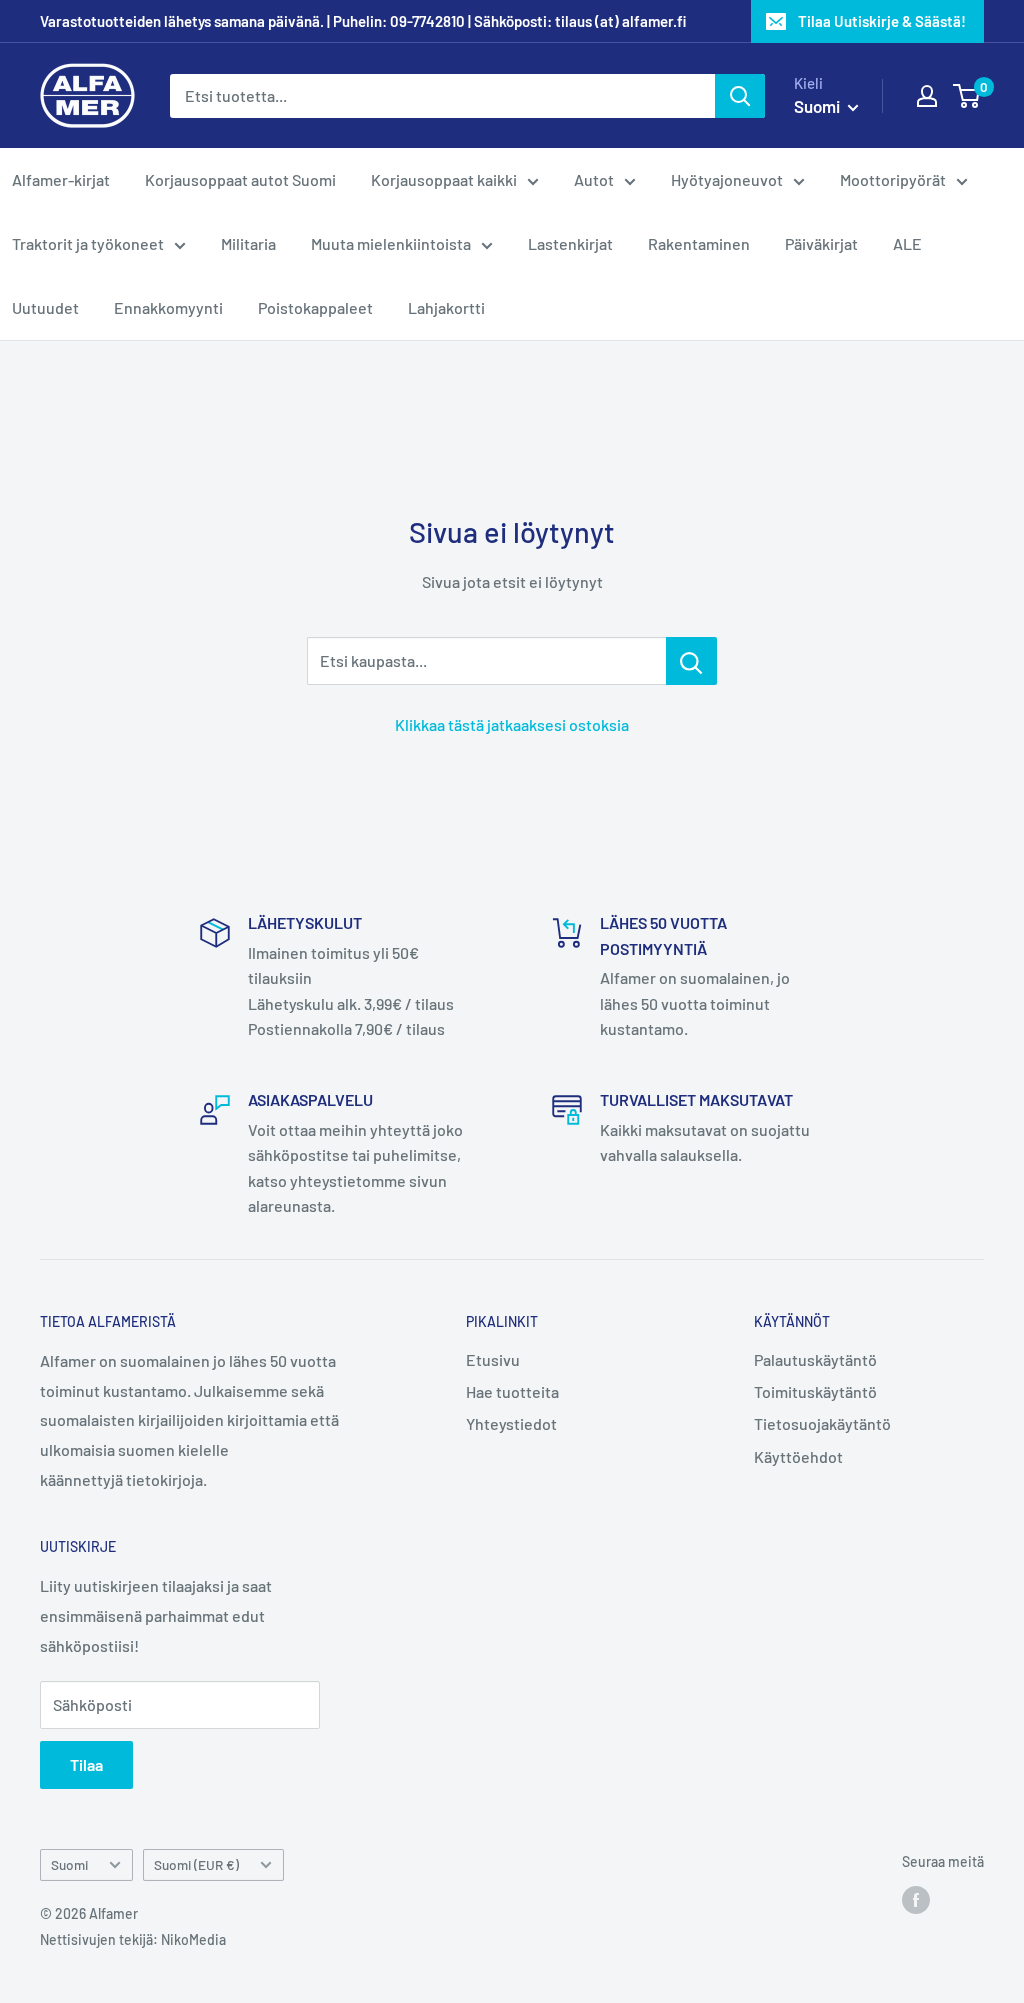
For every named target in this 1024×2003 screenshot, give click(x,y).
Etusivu (493, 1359)
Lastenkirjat (570, 243)
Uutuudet (45, 307)
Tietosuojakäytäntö (822, 1423)
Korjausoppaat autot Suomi (240, 179)
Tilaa (86, 1764)
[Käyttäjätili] (927, 96)
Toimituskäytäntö (815, 1391)
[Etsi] (740, 96)
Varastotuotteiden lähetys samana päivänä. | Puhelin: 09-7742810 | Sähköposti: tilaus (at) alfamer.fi (363, 21)
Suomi (69, 1864)
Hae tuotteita (512, 1391)
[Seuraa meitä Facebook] (916, 1900)
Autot (594, 179)
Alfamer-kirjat (61, 179)
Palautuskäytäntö (815, 1359)
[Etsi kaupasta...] (691, 661)
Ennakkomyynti (168, 307)
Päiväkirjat (821, 243)
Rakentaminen (699, 243)
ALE (907, 243)
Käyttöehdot (798, 1456)
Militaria (248, 243)
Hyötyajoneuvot (727, 179)
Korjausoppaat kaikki (444, 179)
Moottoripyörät (893, 179)
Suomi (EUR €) (196, 1864)
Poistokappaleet (315, 307)
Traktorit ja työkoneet (88, 243)
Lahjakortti (446, 307)
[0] (967, 96)
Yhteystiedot (511, 1423)
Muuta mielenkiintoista (391, 243)
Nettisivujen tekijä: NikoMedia (133, 1939)
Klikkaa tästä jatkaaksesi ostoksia (512, 724)
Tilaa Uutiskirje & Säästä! (882, 21)
